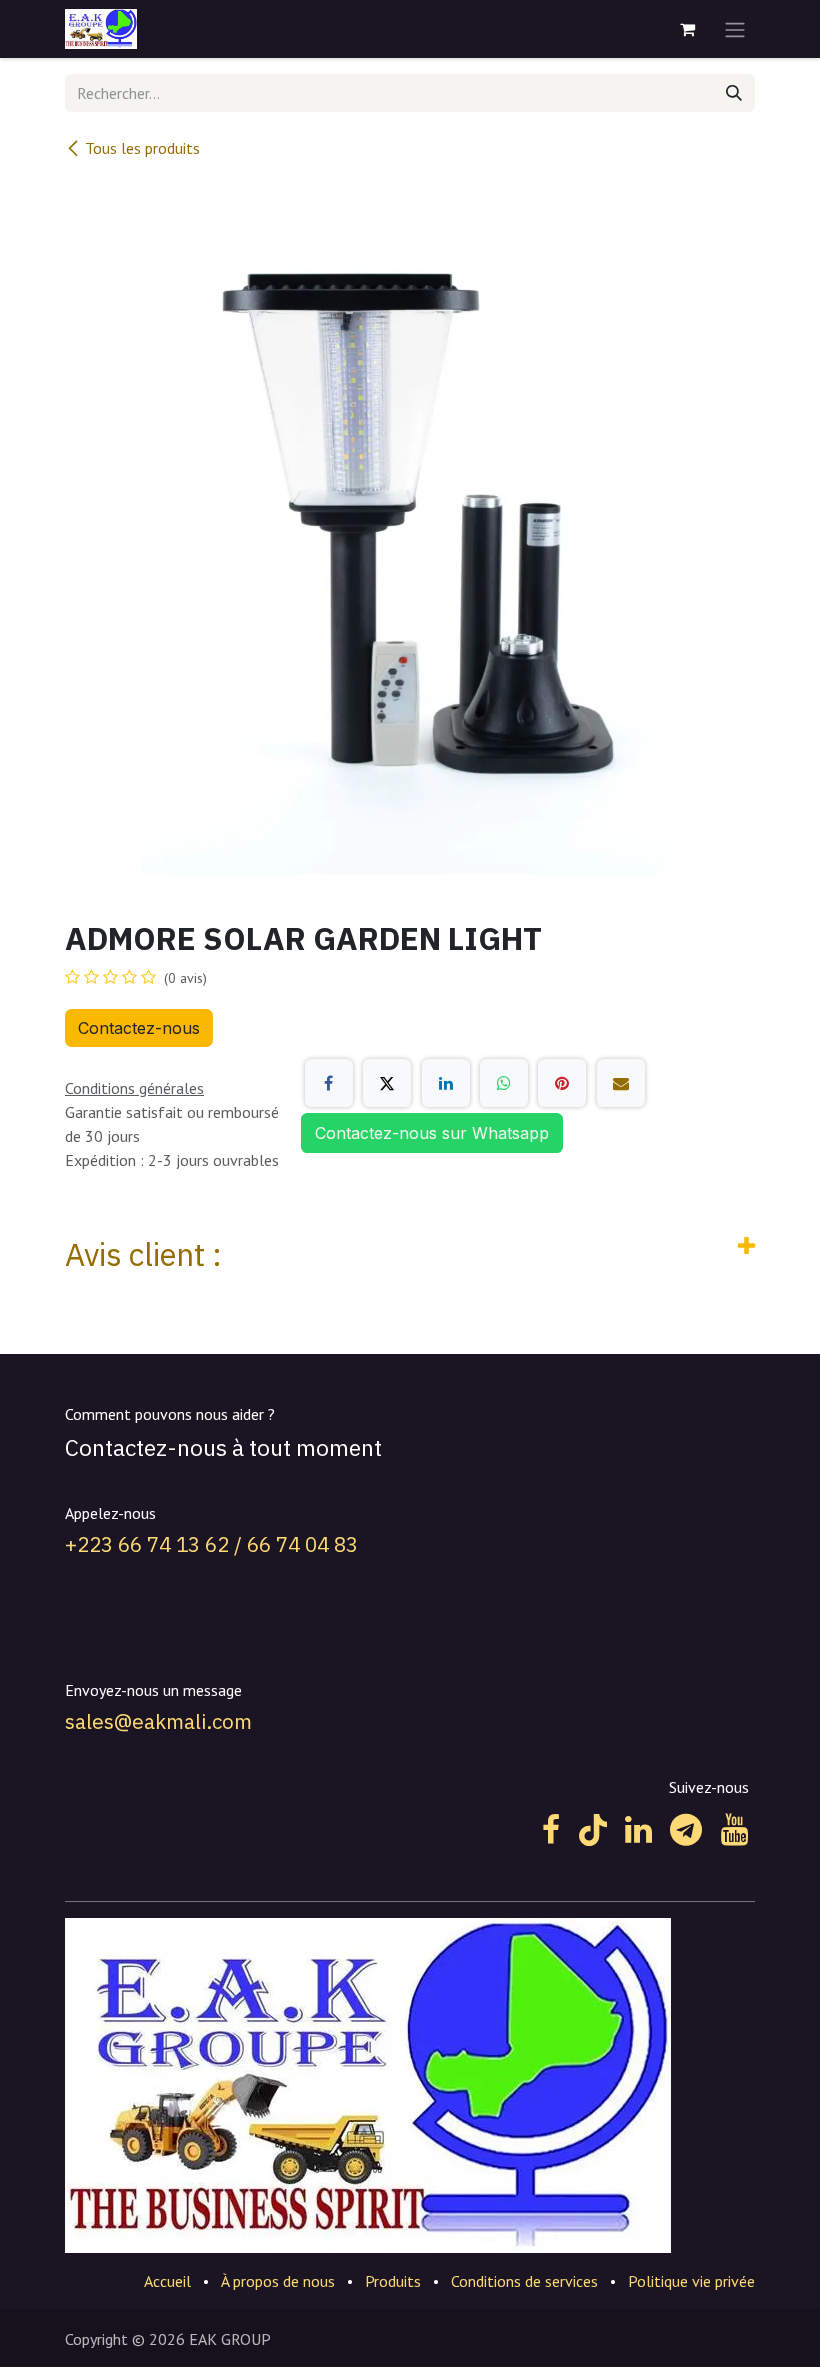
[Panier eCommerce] (687, 29)
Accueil (167, 2281)
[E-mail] (621, 1083)
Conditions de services (524, 2281)
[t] (686, 1830)
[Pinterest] (562, 1083)
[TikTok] (593, 1830)
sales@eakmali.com (158, 1721)
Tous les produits (142, 148)
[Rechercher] (734, 93)
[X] (387, 1083)
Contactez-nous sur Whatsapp (432, 1133)
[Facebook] (329, 1083)
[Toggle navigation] (735, 29)
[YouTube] (734, 1830)
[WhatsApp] (504, 1083)
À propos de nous (278, 2281)
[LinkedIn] (446, 1083)
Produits (393, 2281)
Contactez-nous (139, 1028)
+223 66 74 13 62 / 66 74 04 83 (211, 1544)
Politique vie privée (691, 2281)
